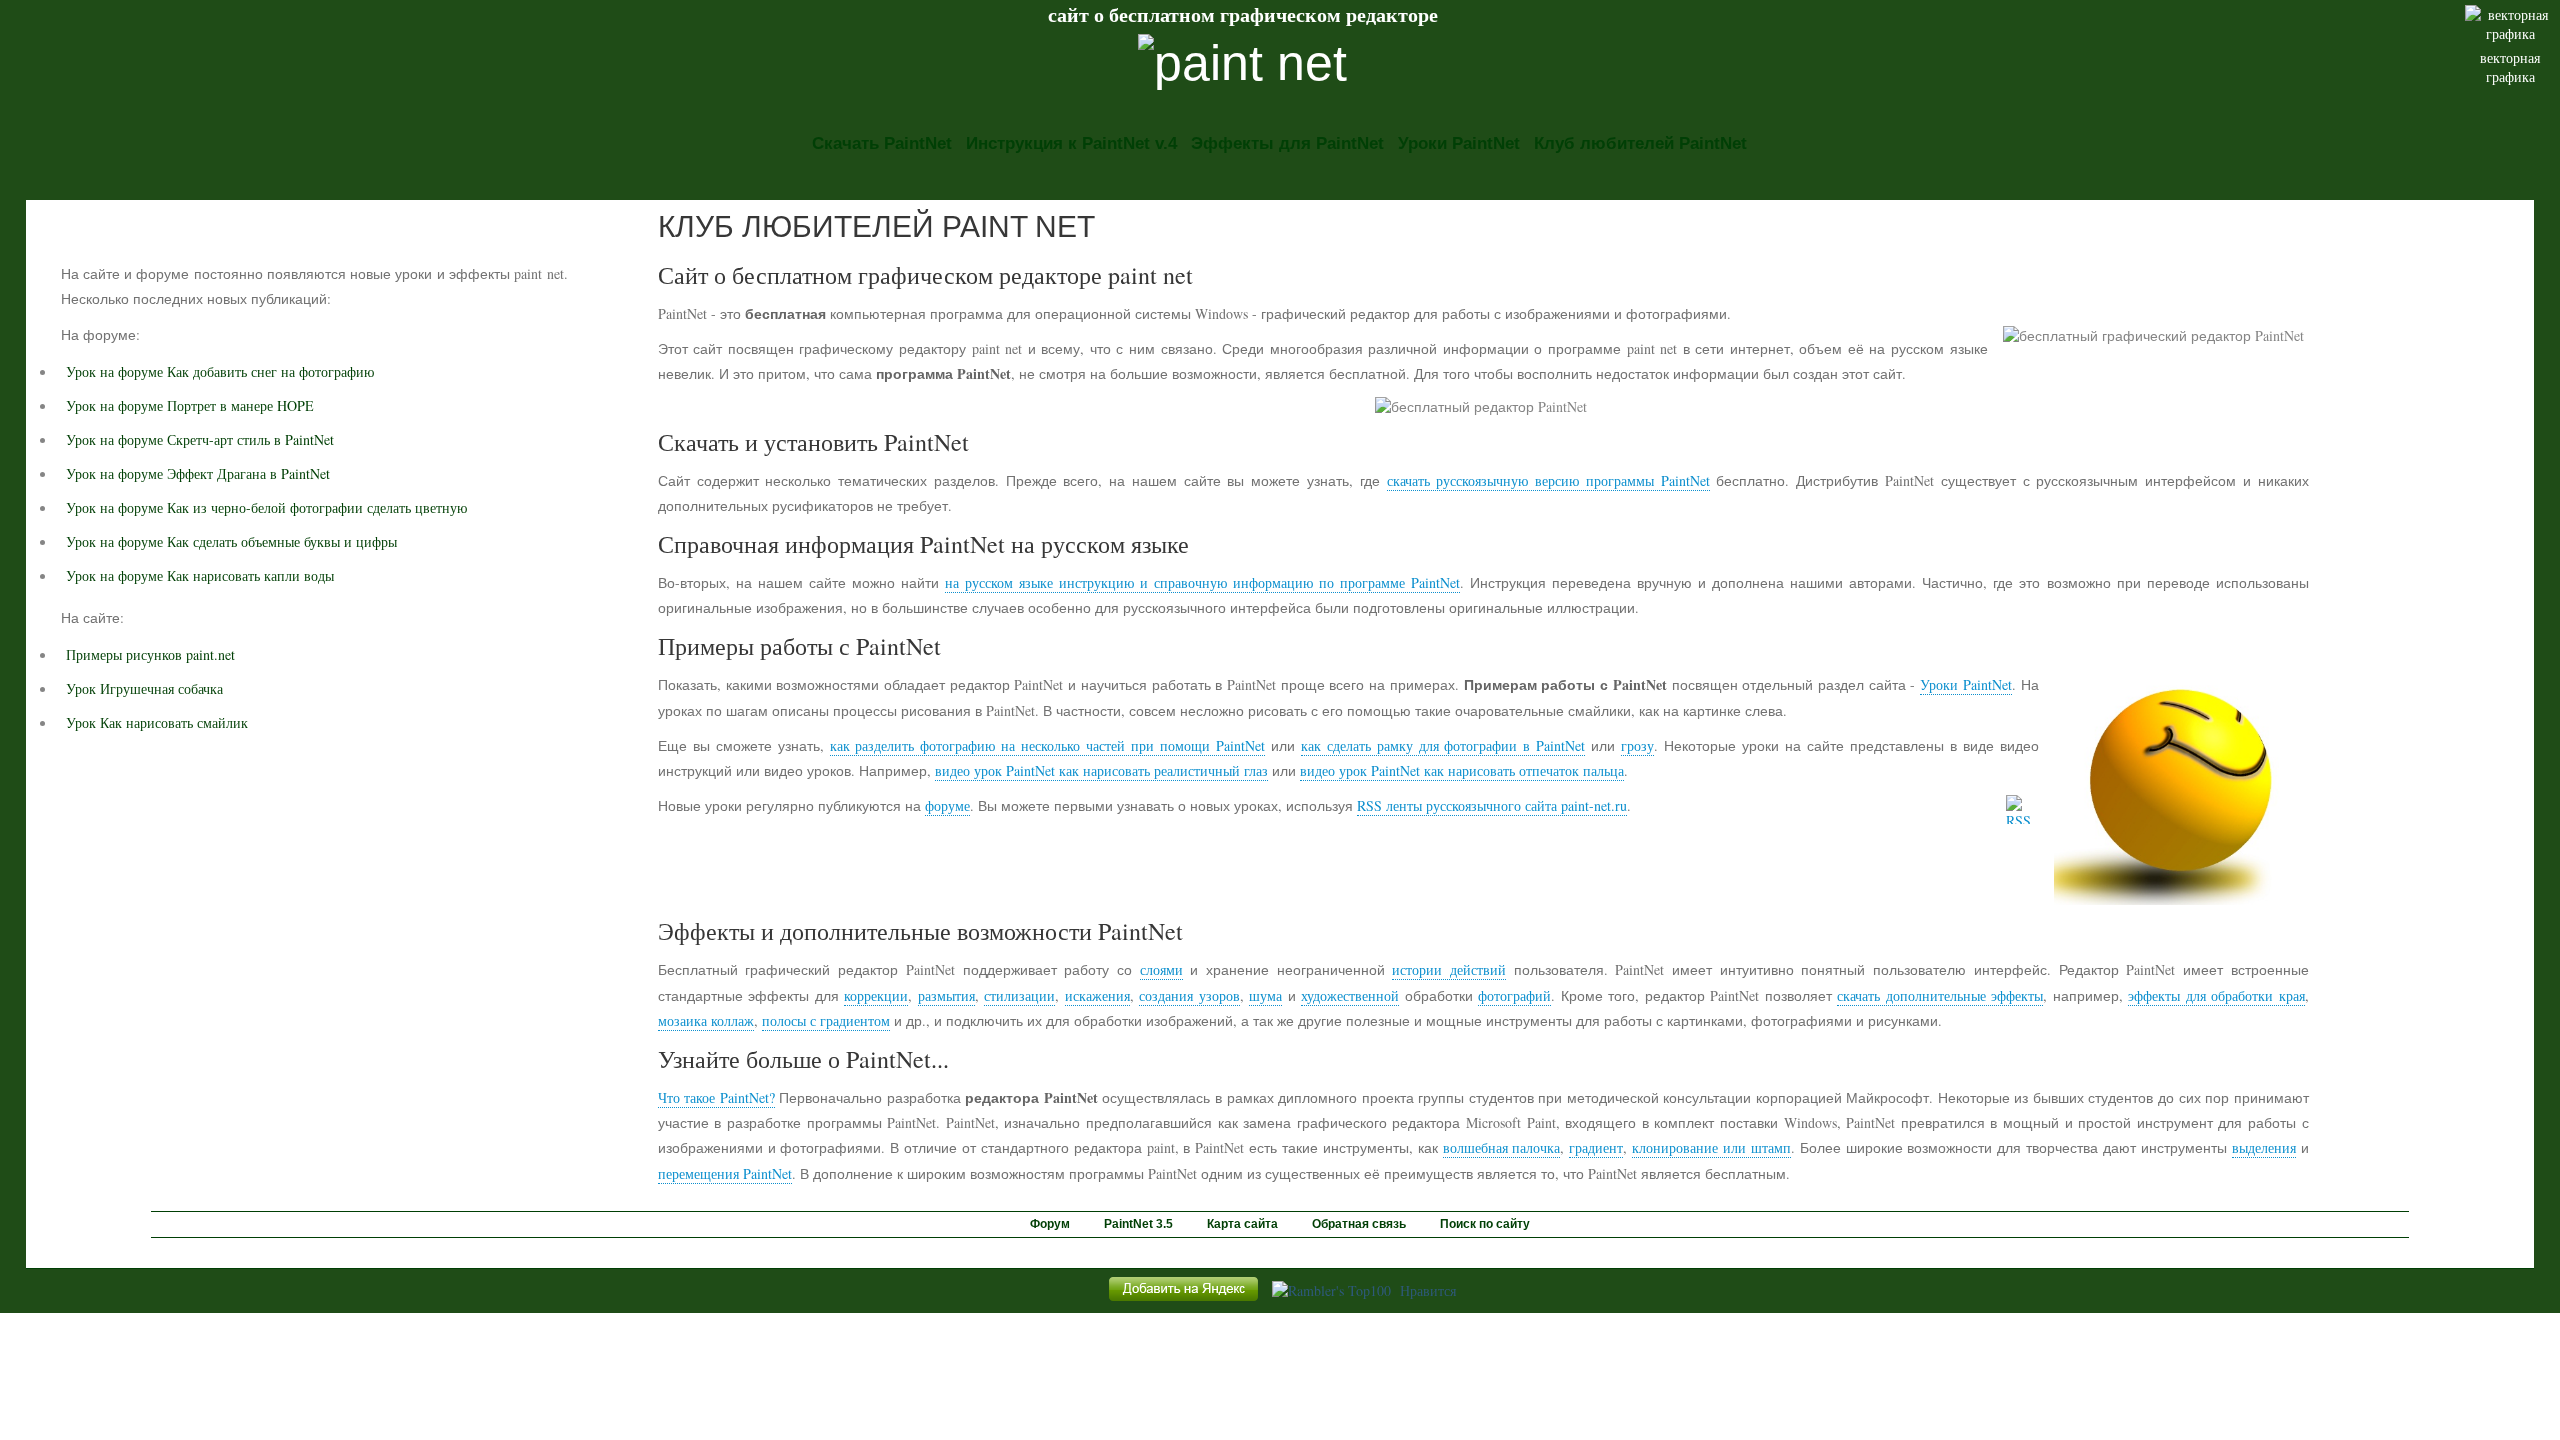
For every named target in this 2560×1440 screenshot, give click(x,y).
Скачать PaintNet (882, 143)
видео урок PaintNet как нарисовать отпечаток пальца (1462, 770)
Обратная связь (1359, 1224)
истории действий (1449, 969)
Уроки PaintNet (1459, 143)
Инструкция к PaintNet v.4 (1071, 143)
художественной (1350, 995)
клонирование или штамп (1711, 1147)
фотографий (1514, 995)
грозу (1637, 745)
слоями (1161, 969)
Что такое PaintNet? (716, 1097)
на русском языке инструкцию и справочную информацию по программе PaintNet (1202, 582)
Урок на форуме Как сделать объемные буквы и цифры (231, 541)
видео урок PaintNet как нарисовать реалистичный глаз (1101, 770)
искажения (1097, 995)
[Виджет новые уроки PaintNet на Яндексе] (1183, 1300)
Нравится (1428, 1290)
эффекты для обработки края (2216, 995)
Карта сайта (1242, 1224)
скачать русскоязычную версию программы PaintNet (1548, 480)
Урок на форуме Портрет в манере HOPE (190, 405)
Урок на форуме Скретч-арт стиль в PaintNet (200, 439)
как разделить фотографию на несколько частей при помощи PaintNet (1047, 745)
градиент (1596, 1147)
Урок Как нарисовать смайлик (157, 722)
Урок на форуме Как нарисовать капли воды (200, 575)
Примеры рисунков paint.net (150, 654)
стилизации (1019, 995)
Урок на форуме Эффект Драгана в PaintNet (198, 473)
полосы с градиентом (826, 1020)
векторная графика (2510, 67)
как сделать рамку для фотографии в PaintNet (1443, 745)
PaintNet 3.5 (1138, 1224)
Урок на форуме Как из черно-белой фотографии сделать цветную (266, 507)
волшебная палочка (1502, 1147)
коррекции (876, 995)
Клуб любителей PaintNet (1640, 143)
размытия (946, 995)
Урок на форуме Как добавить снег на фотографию (220, 371)
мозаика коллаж (706, 1020)
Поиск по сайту (1485, 1224)
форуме (947, 805)
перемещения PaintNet (725, 1173)
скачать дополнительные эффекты (1940, 995)
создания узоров (1189, 995)
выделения (2264, 1147)
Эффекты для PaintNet (1287, 143)
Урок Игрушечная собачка (144, 688)
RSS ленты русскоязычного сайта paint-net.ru (1492, 805)
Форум (1050, 1224)
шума (1265, 995)
